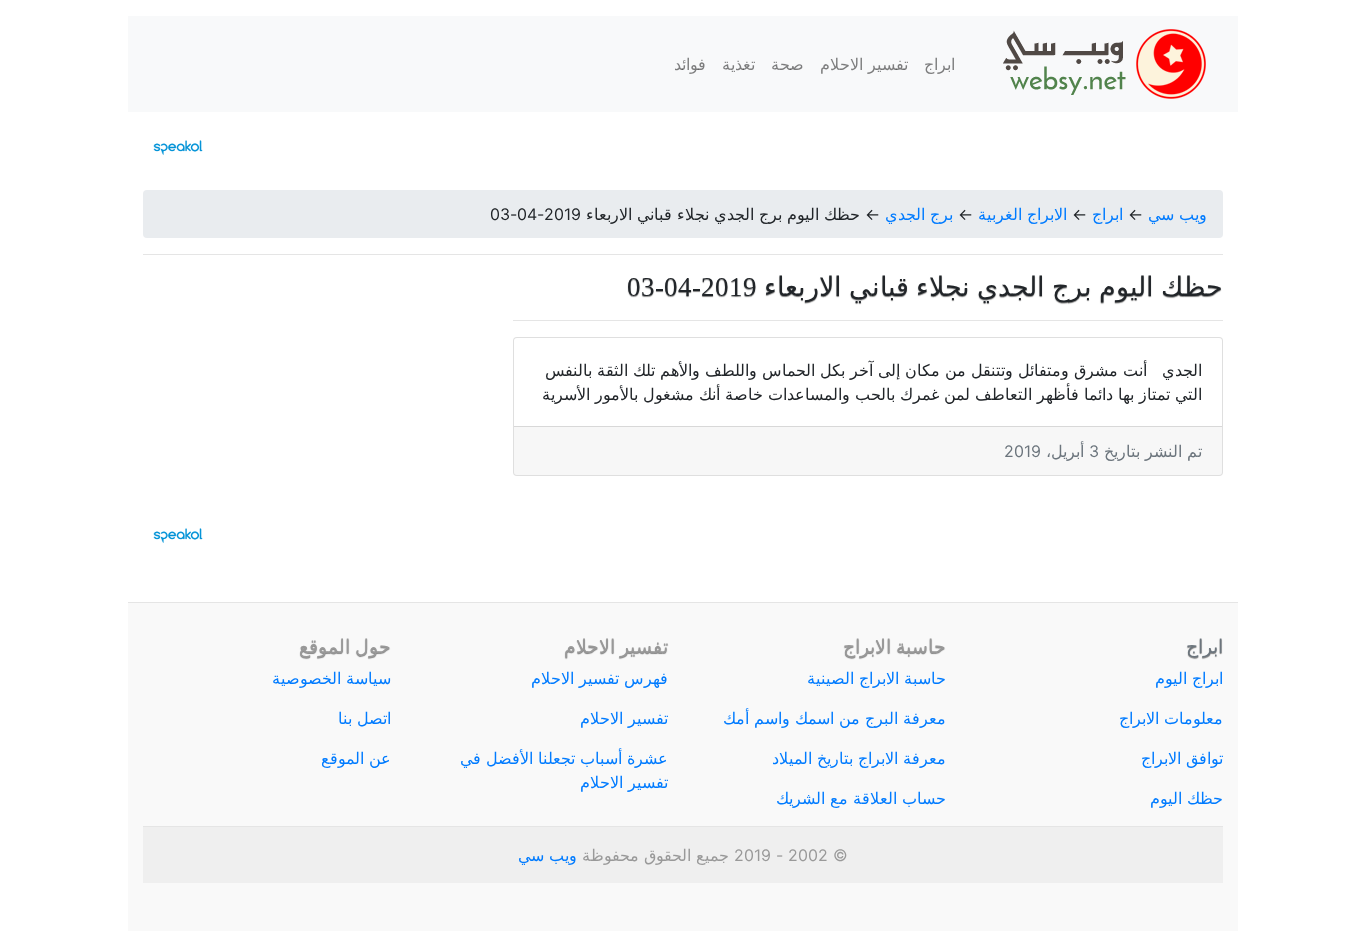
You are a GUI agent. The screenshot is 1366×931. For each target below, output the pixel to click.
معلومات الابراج (1171, 718)
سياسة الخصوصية (331, 678)
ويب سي (1177, 214)
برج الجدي (919, 214)
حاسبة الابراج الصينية (876, 678)
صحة (787, 64)
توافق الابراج (1182, 758)
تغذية (738, 64)
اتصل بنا (364, 718)
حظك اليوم (1186, 798)
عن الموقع (356, 758)
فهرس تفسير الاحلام (599, 678)
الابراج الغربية (1022, 214)
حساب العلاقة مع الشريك (861, 798)
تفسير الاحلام (864, 64)
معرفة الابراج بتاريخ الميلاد (859, 758)
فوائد (690, 64)
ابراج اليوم (1189, 678)
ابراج (939, 64)
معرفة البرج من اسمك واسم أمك (834, 718)
